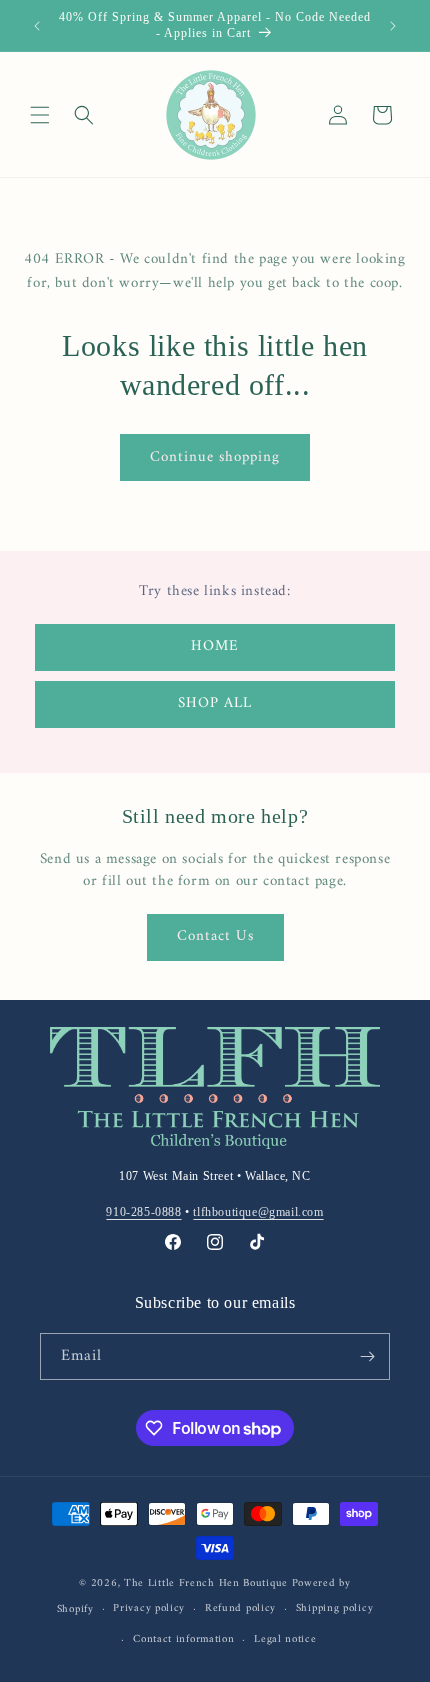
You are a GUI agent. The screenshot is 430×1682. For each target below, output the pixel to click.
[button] (40, 115)
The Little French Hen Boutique (206, 1583)
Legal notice (285, 1639)
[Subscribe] (367, 1356)
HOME (215, 646)
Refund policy (240, 1608)
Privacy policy (149, 1608)
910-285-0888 (143, 1212)
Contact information (183, 1639)
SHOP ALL (215, 703)
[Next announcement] (393, 26)
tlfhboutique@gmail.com (258, 1212)
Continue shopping (215, 457)
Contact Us (215, 936)
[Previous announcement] (37, 26)
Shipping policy (335, 1608)
